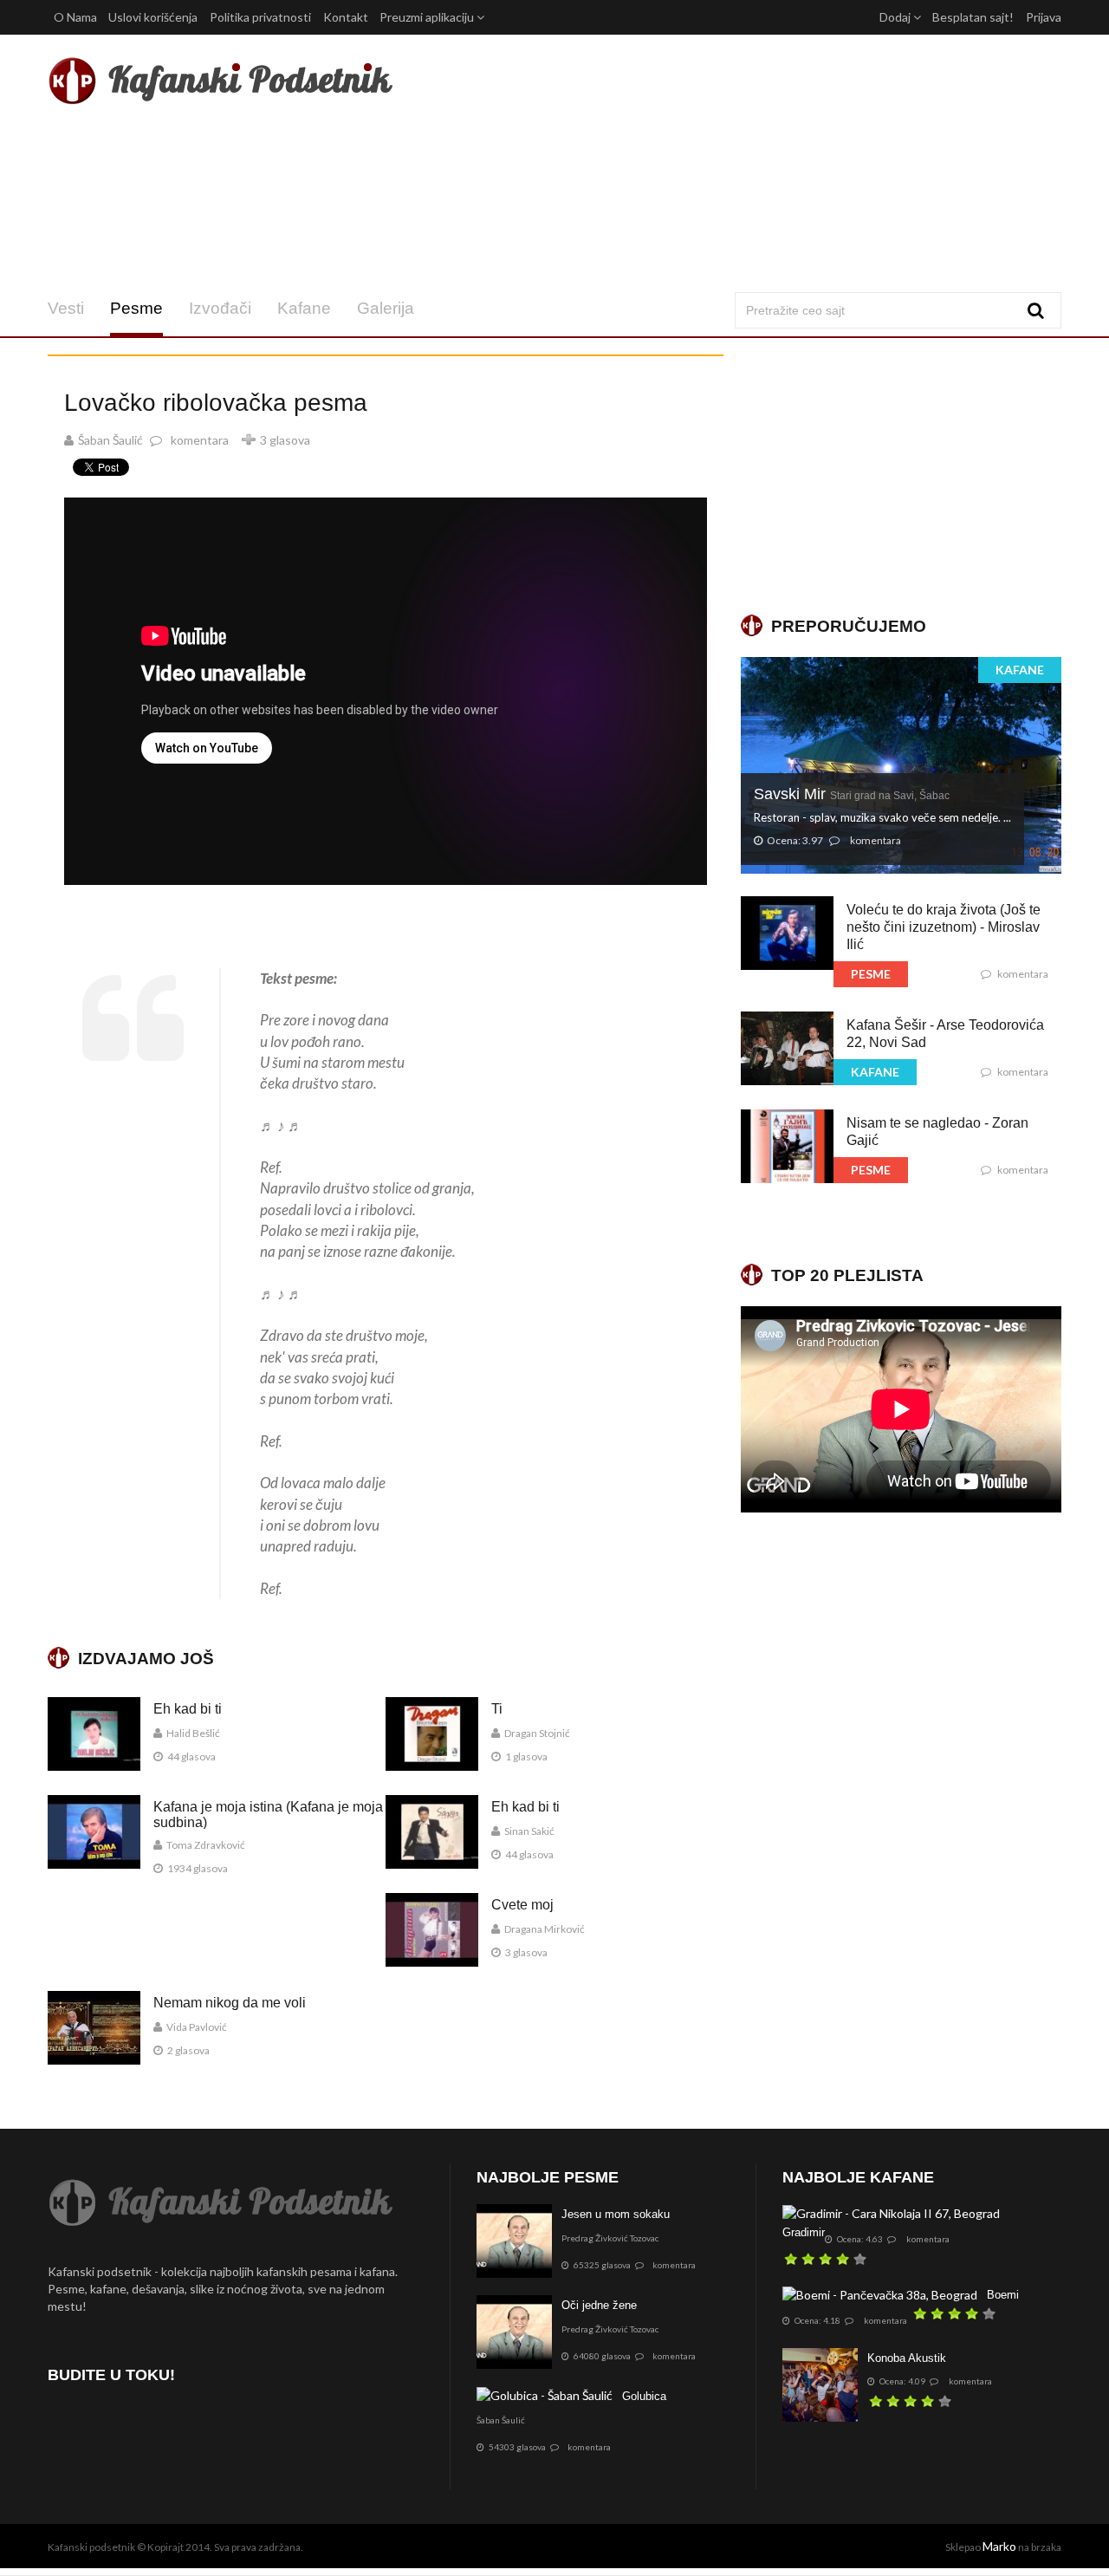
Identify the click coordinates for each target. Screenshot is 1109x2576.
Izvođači (220, 308)
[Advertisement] (726, 163)
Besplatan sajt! (973, 17)
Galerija (386, 308)
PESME (871, 974)
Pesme (136, 308)
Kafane (304, 308)
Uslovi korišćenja (153, 17)
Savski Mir (852, 794)
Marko (999, 2546)
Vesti (66, 308)
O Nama (75, 17)
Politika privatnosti (260, 17)
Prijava (1044, 17)
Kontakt (346, 17)
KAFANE (1020, 670)
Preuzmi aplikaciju (428, 17)
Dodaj (896, 17)
